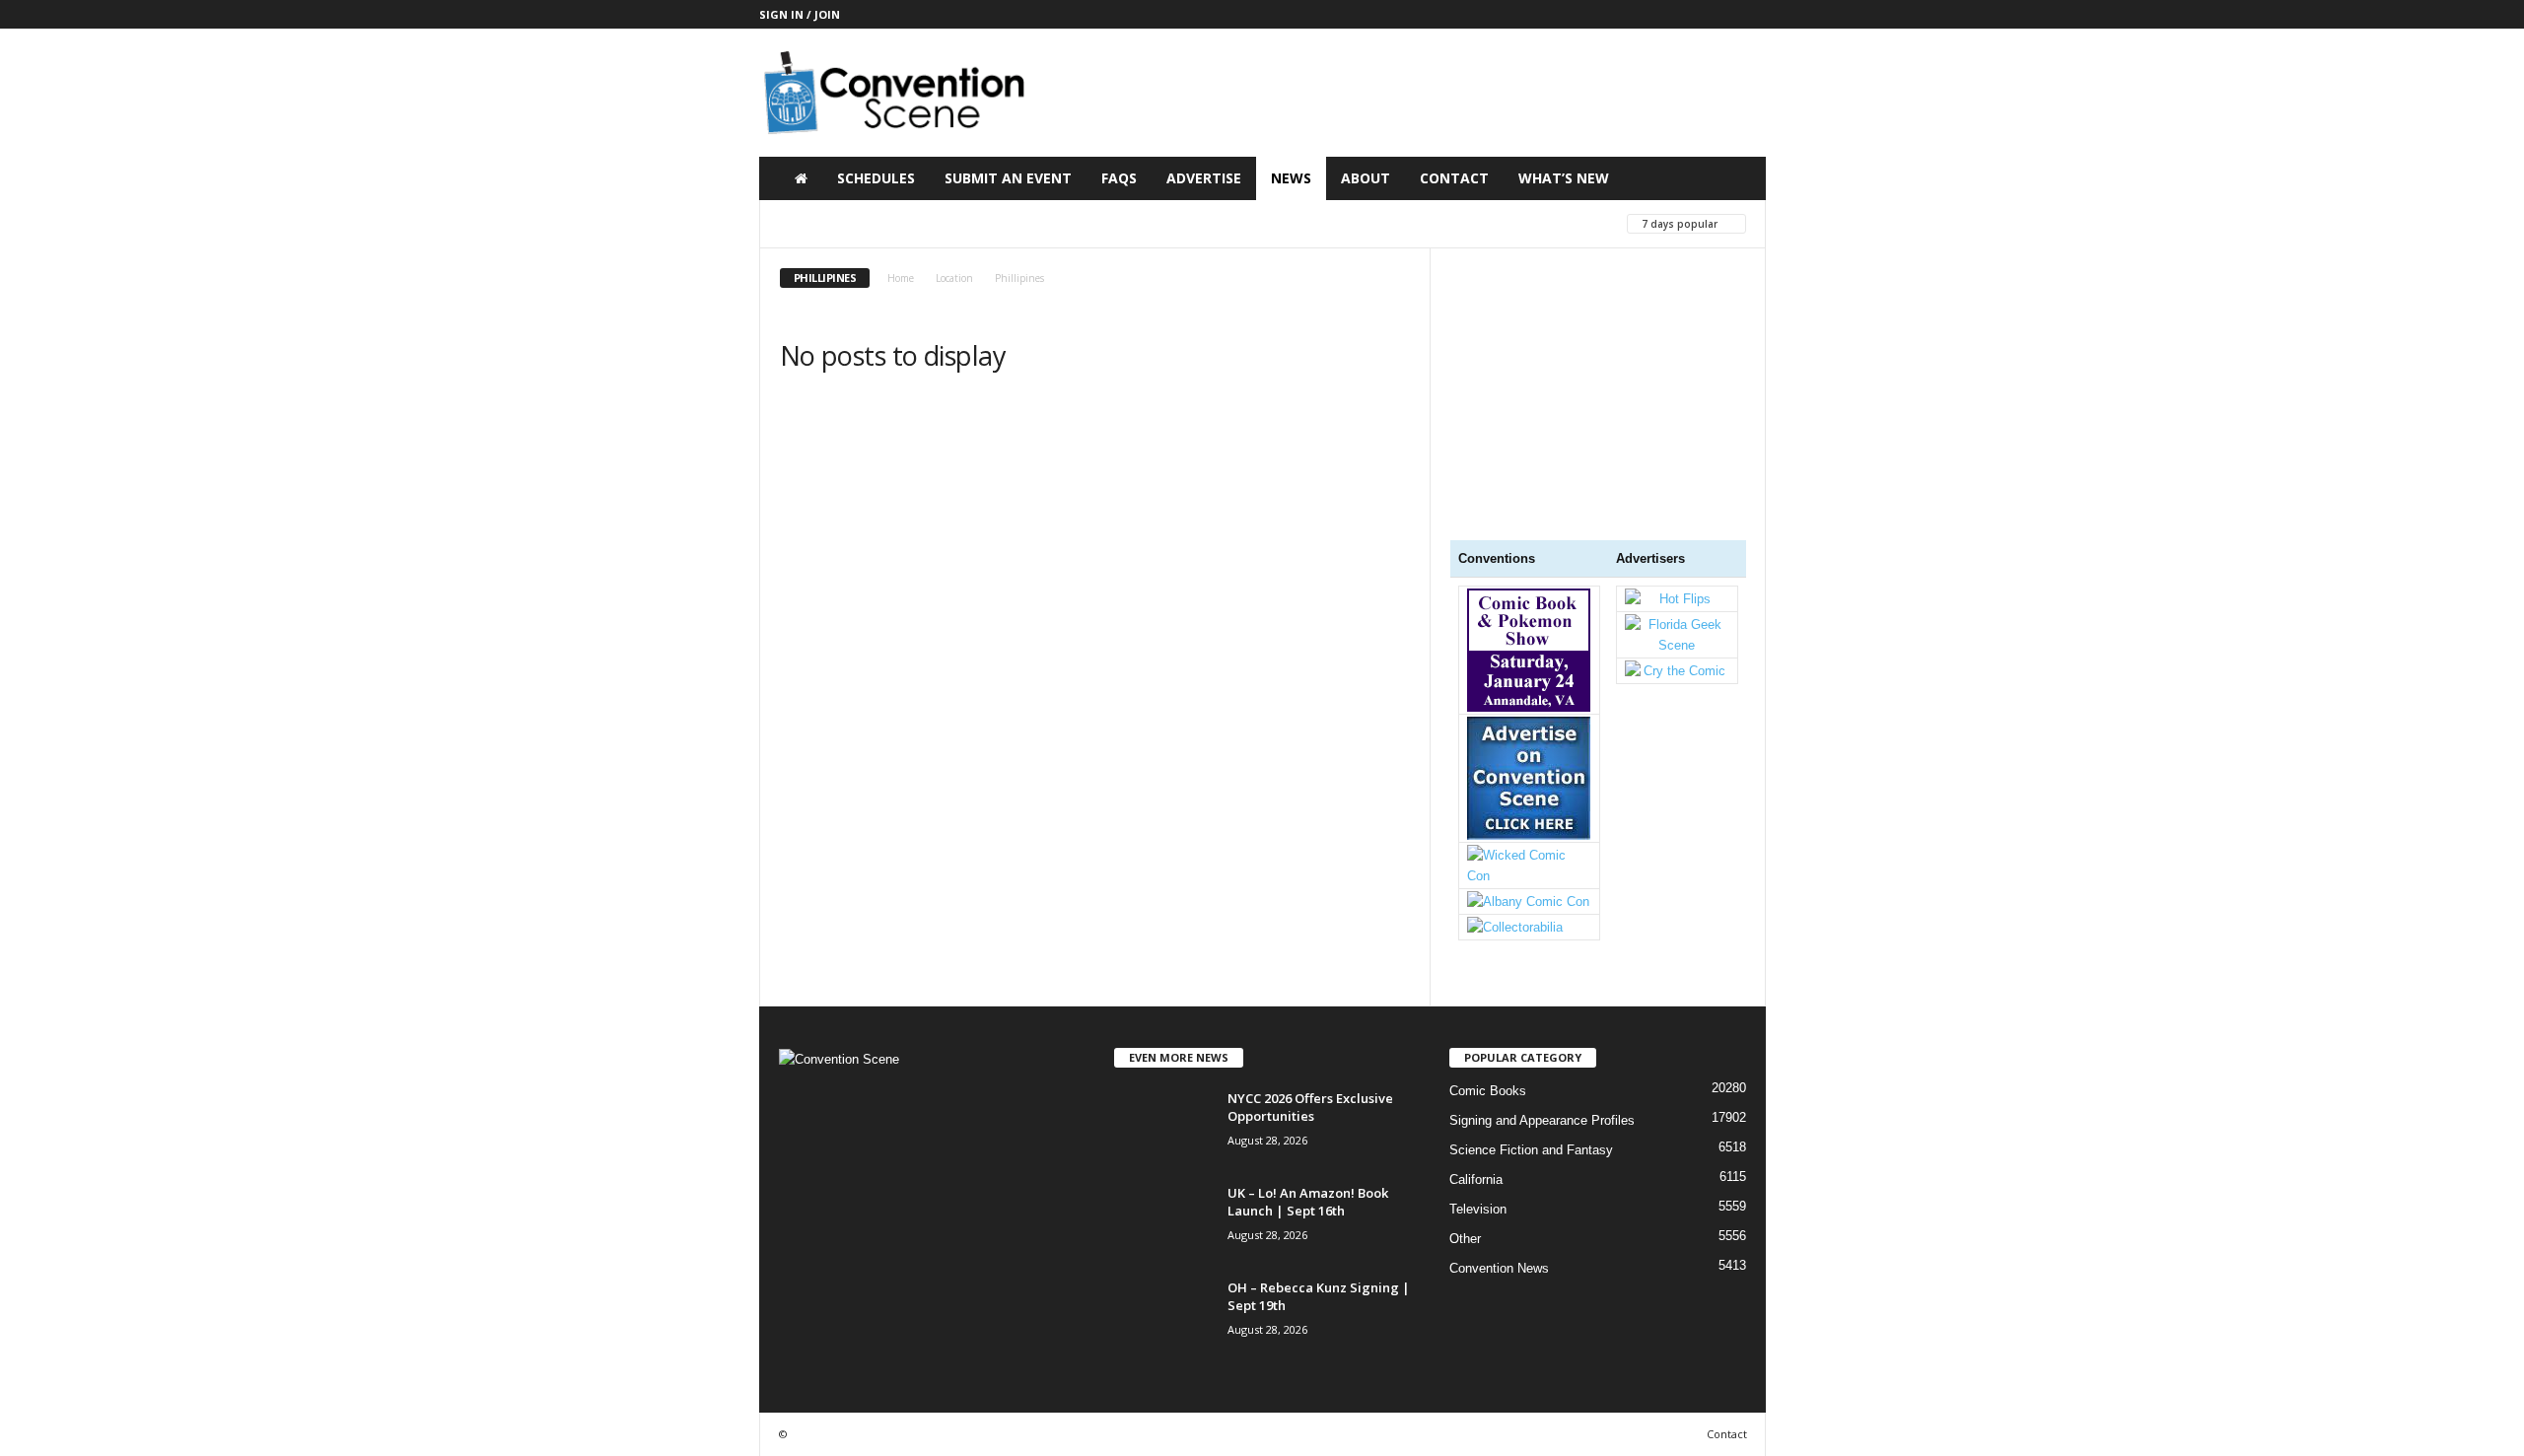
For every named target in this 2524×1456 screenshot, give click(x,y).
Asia (797, 223)
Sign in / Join (800, 14)
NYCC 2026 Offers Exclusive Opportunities (1310, 1107)
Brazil (957, 223)
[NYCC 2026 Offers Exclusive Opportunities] (1163, 1126)
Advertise (1204, 178)
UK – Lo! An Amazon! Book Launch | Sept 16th (1308, 1202)
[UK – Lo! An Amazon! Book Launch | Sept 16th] (1163, 1221)
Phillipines (1194, 223)
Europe (1108, 223)
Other (1465, 1239)
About (1366, 178)
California (1476, 1179)
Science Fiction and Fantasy (1531, 1150)
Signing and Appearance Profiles (1542, 1120)
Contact (1454, 178)
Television (1478, 1209)
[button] (1736, 178)
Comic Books (1488, 1091)
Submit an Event (1008, 178)
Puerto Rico (1297, 223)
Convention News (1499, 1268)
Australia (874, 223)
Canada (1031, 223)
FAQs (1119, 178)
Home (901, 278)
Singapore (1400, 223)
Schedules (876, 178)
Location (954, 278)
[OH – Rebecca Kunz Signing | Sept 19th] (1163, 1316)
